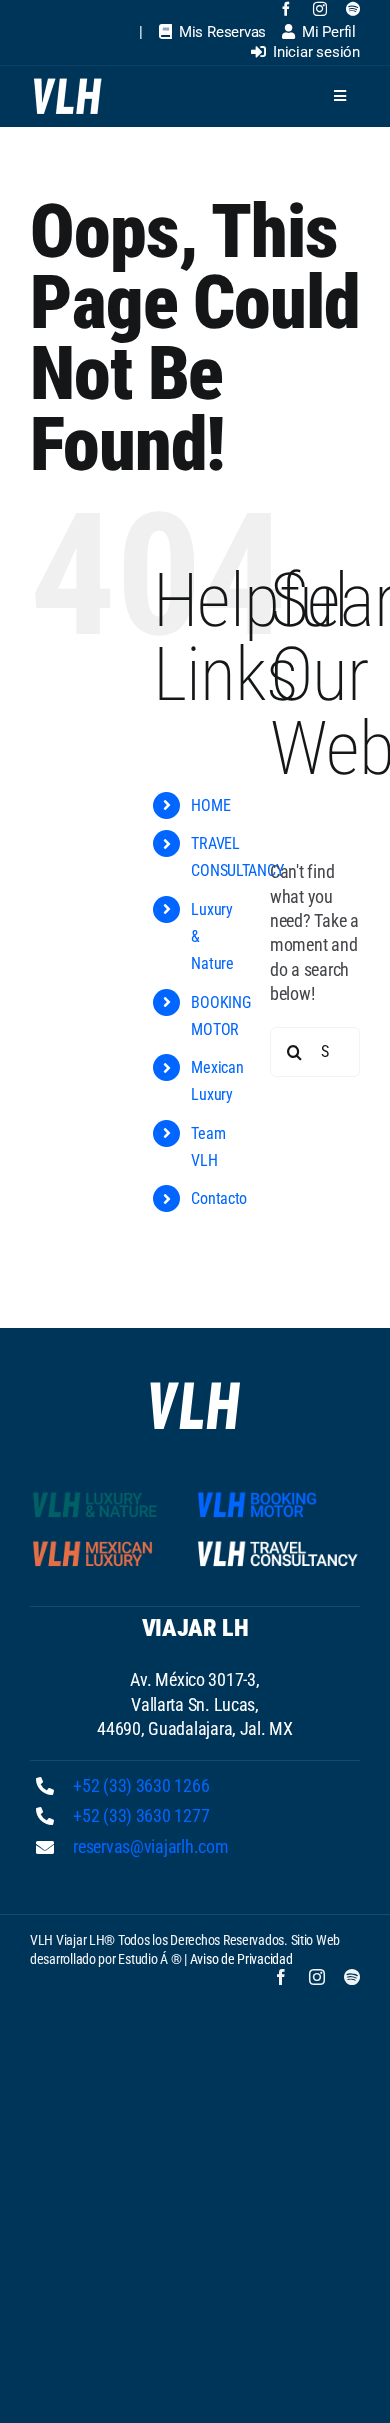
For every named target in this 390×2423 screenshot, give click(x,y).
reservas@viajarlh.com (150, 1846)
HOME (210, 805)
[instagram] (320, 9)
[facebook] (286, 9)
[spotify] (353, 9)
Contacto (219, 1198)
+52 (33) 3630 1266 (141, 1785)
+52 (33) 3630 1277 (141, 1815)
